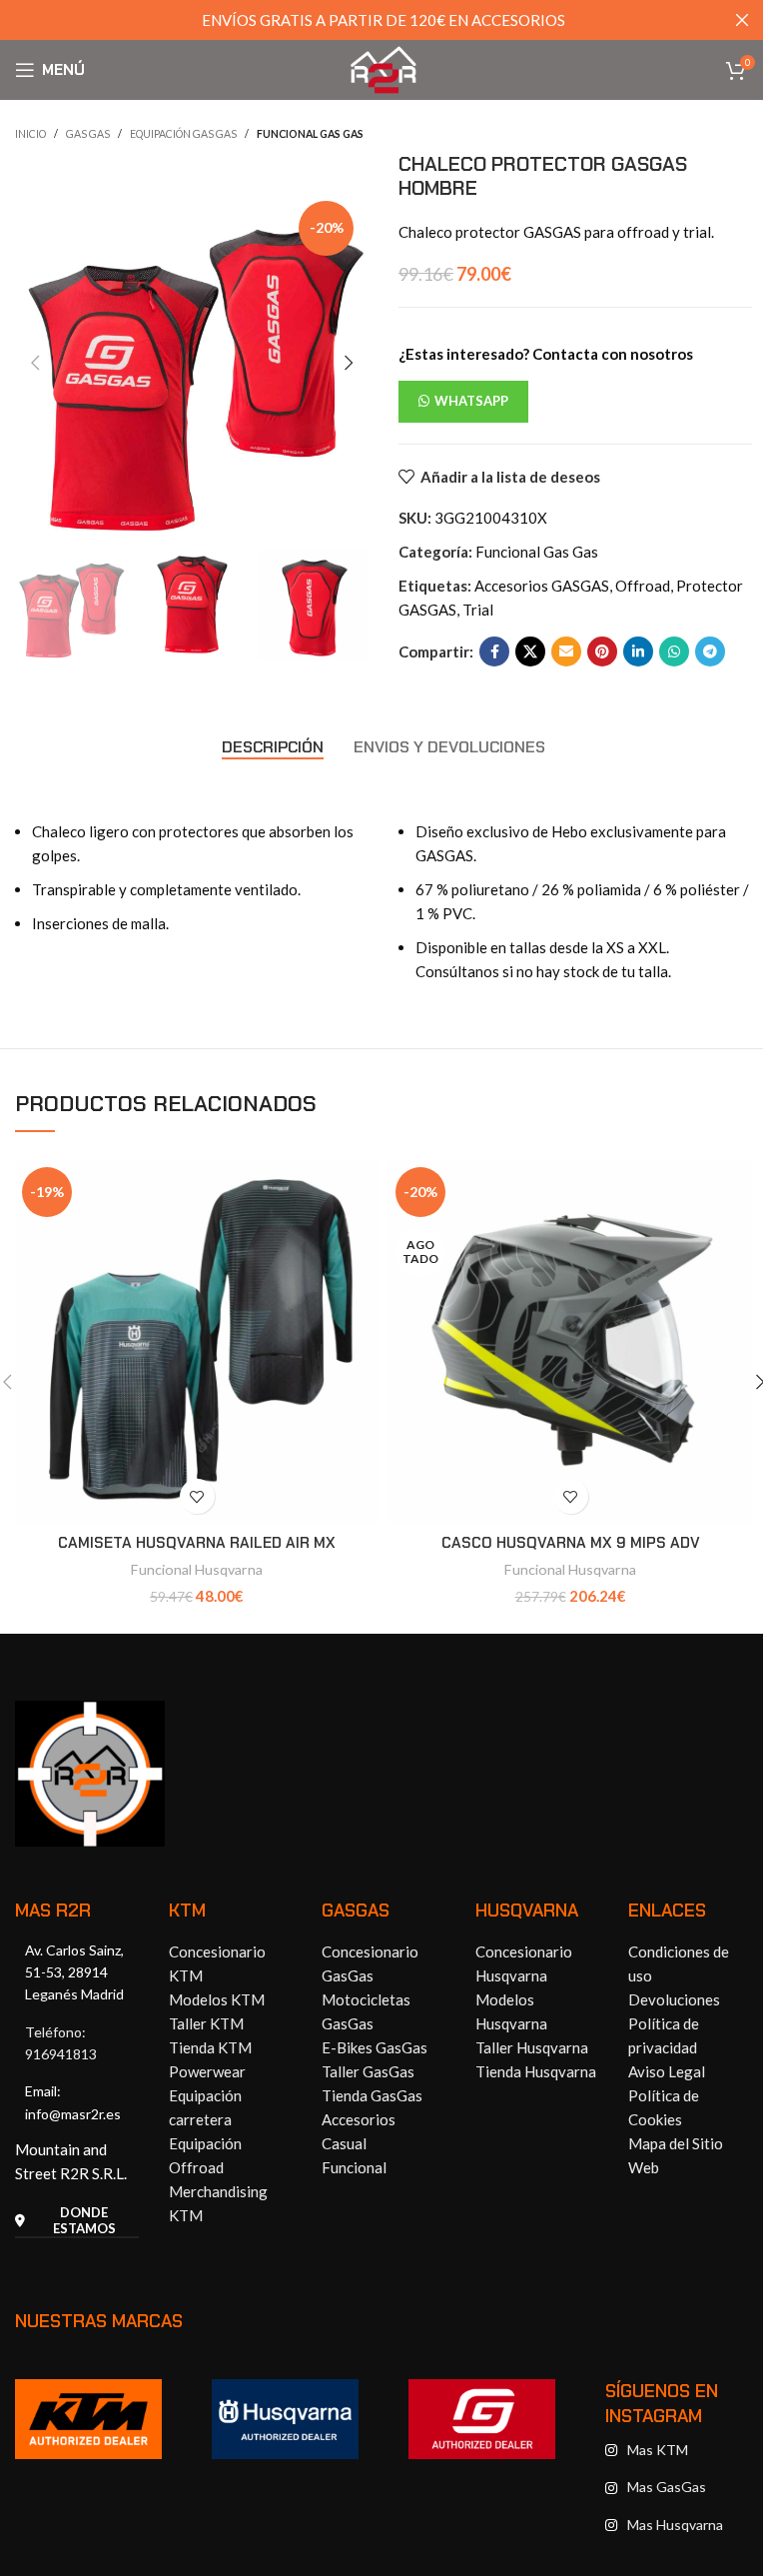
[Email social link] (566, 651)
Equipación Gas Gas (183, 134)
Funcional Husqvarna (197, 1569)
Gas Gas (88, 134)
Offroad (643, 586)
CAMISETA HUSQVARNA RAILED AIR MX (197, 1543)
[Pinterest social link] (602, 651)
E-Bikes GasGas (375, 2047)
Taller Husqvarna (532, 2047)
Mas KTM (658, 2450)
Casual (344, 2143)
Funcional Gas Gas (310, 134)
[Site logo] (383, 68)
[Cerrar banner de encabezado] (742, 20)
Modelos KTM (217, 1999)
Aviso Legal (667, 2071)
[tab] (273, 746)
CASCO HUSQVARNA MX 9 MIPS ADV (571, 1543)
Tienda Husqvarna (536, 2071)
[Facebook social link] (494, 651)
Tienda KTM (210, 2047)
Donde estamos (84, 2221)
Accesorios (359, 2119)
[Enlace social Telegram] (710, 651)
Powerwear (207, 2071)
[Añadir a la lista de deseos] (197, 1496)
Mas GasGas (667, 2487)
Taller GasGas (368, 2071)
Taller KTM (206, 2023)
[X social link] (530, 651)
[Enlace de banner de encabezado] (383, 20)
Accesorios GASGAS (542, 586)
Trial (478, 610)
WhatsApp (471, 401)
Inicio (30, 134)
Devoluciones (674, 1999)
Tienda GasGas (372, 2095)
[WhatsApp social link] (674, 651)
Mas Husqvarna (675, 2525)
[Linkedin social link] (638, 651)
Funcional (354, 2167)
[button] (35, 363)
